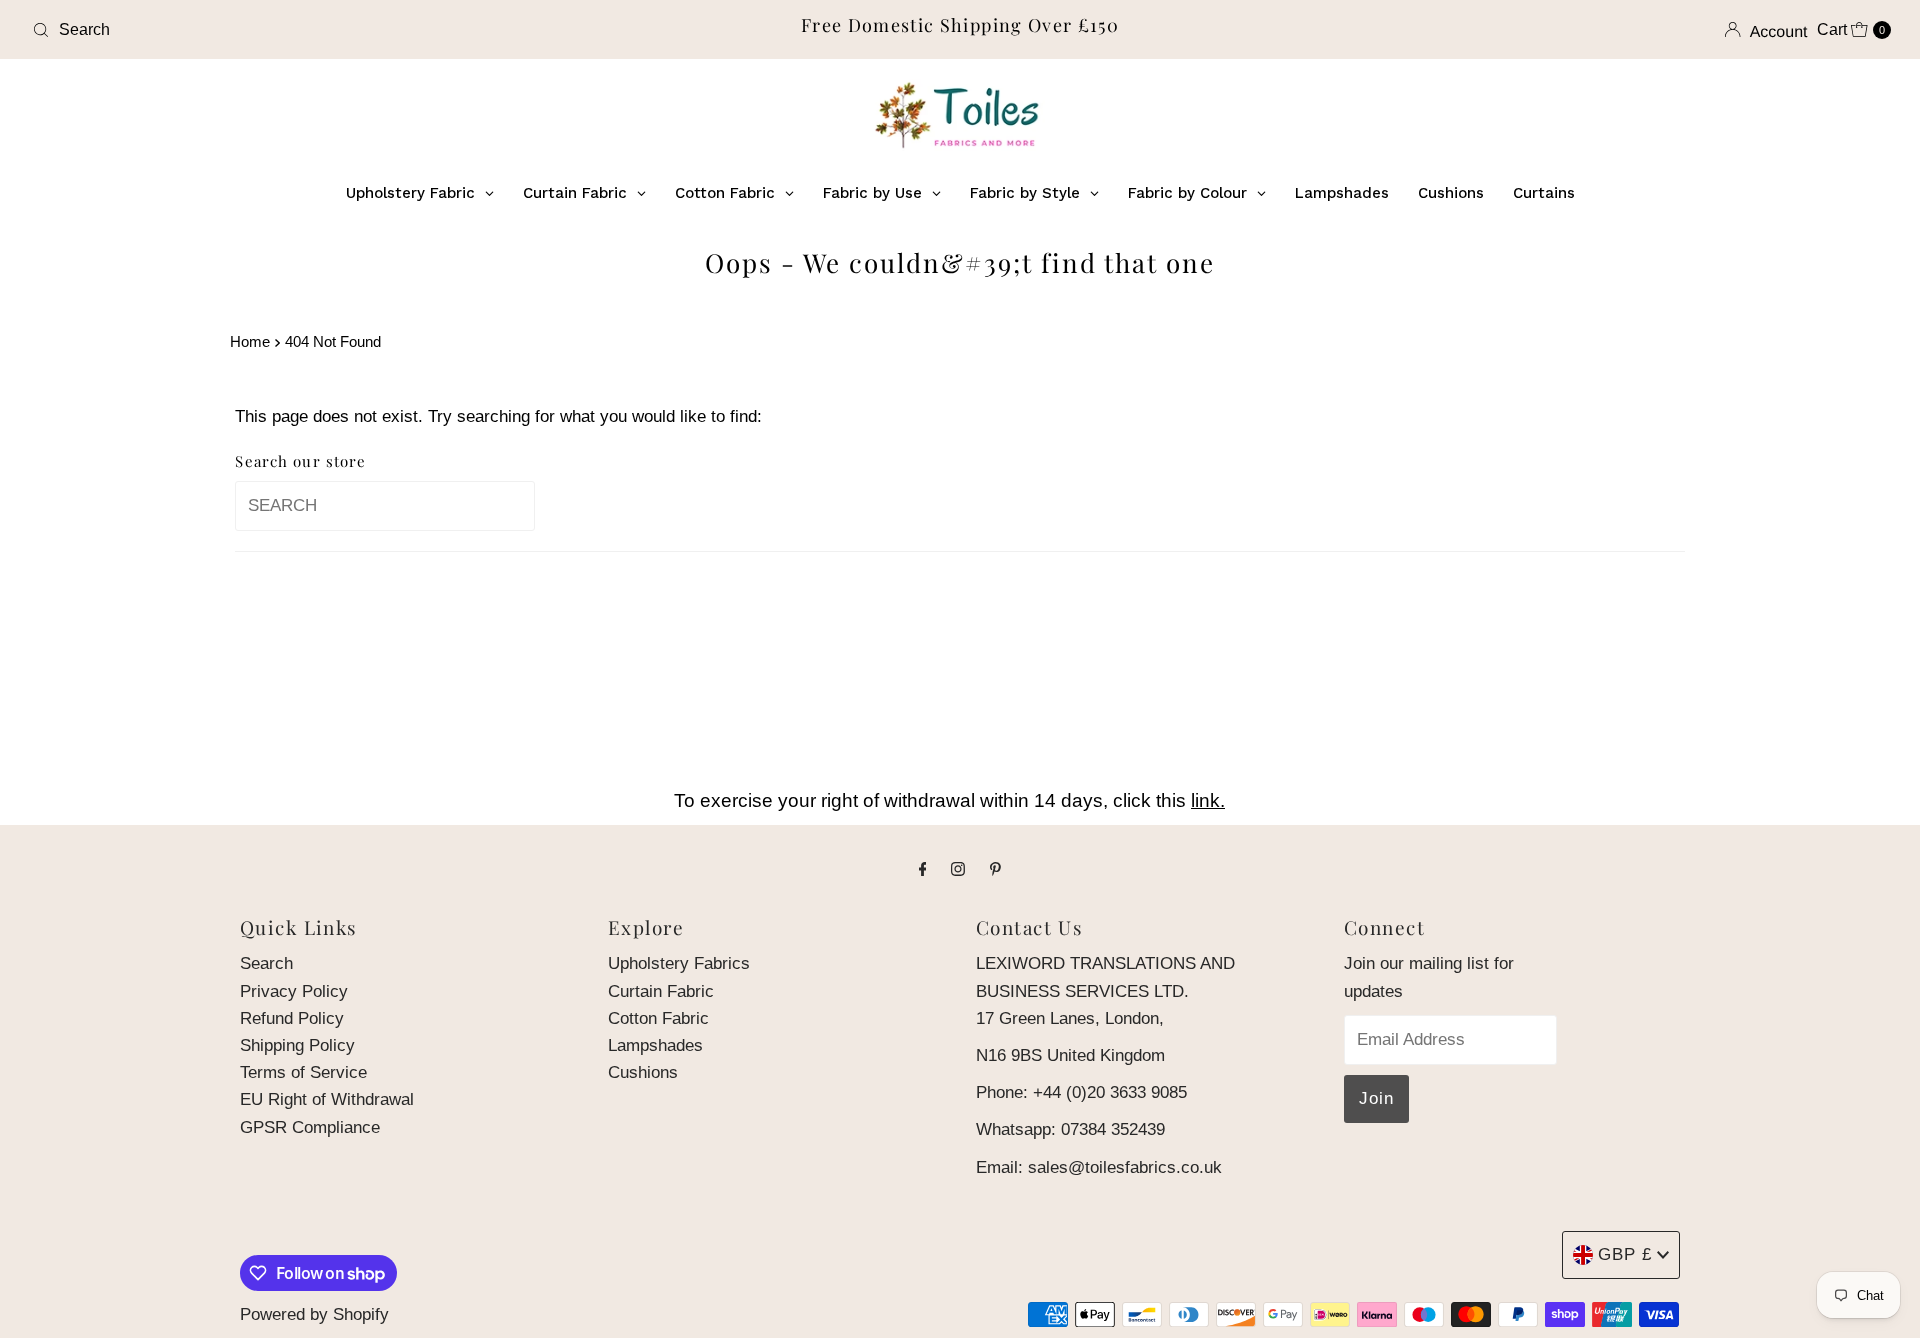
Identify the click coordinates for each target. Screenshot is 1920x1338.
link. (1208, 800)
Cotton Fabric (658, 1018)
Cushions (643, 1072)
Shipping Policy (297, 1045)
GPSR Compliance (310, 1127)
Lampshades (655, 1045)
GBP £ (1625, 1254)
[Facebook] (923, 868)
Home (250, 341)
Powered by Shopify (314, 1314)
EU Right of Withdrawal (327, 1099)
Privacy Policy (294, 991)
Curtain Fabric (661, 991)
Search (266, 963)
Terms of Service (303, 1072)
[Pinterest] (995, 868)
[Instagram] (958, 868)
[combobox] (330, 30)
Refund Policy (292, 1018)
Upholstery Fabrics (679, 963)
